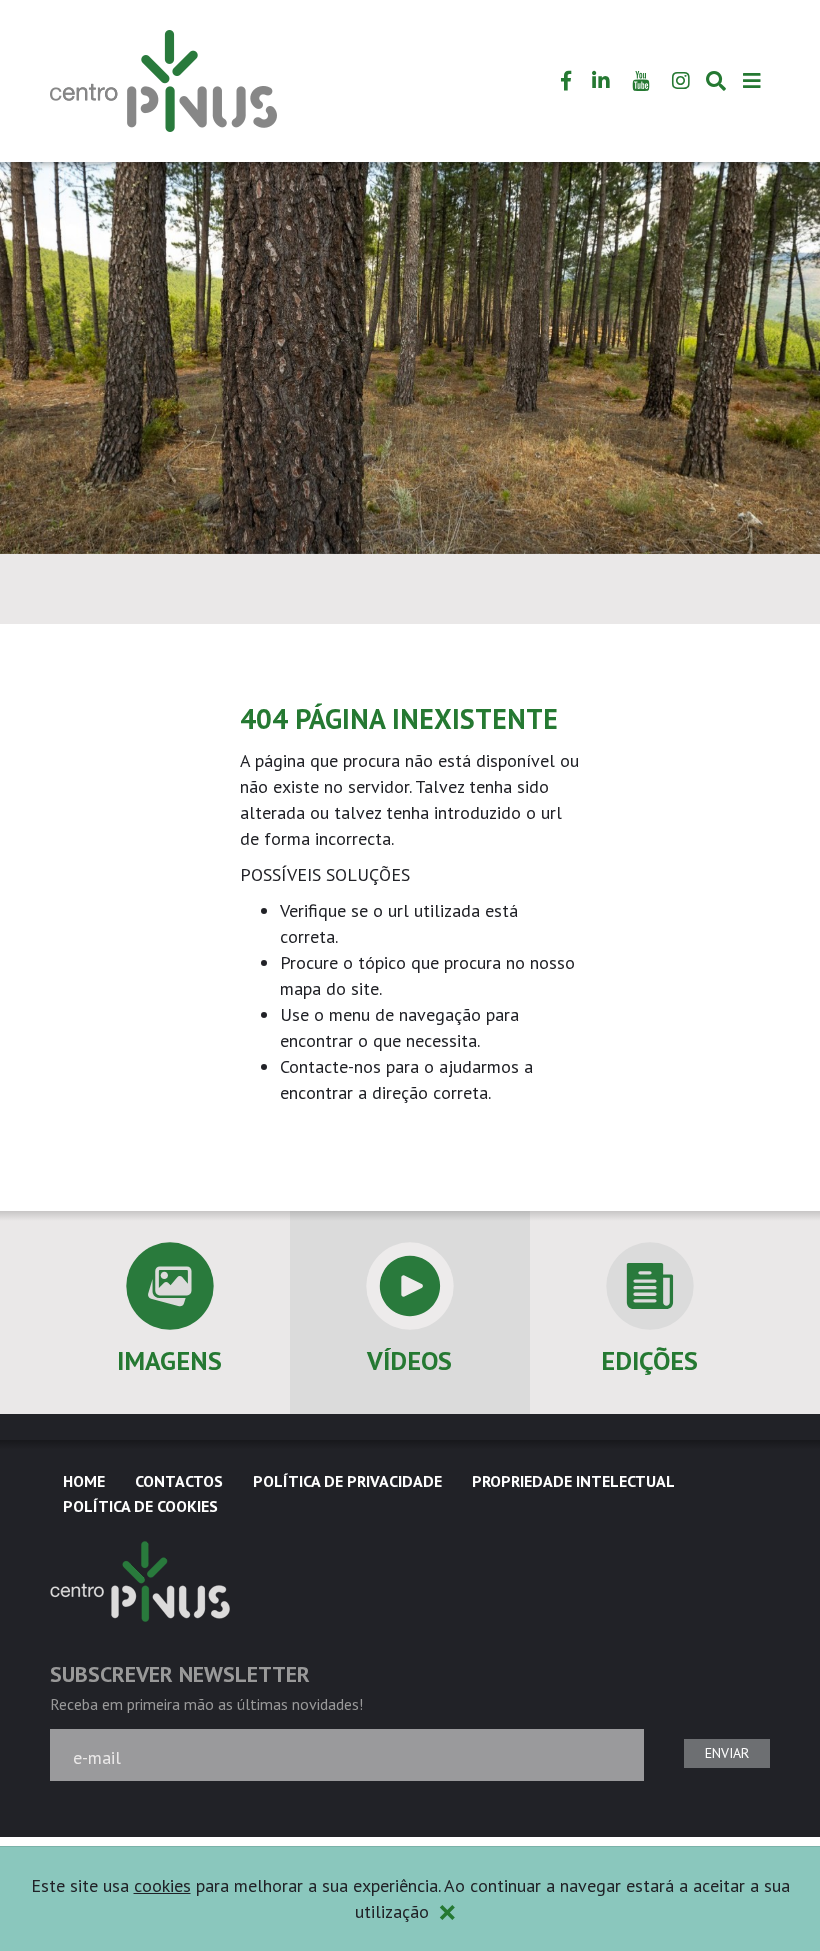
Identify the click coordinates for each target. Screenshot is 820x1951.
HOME (84, 1481)
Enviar (727, 1753)
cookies (162, 1885)
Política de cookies (140, 1506)
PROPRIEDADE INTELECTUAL (573, 1481)
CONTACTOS (179, 1481)
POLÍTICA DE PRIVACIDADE (347, 1481)
